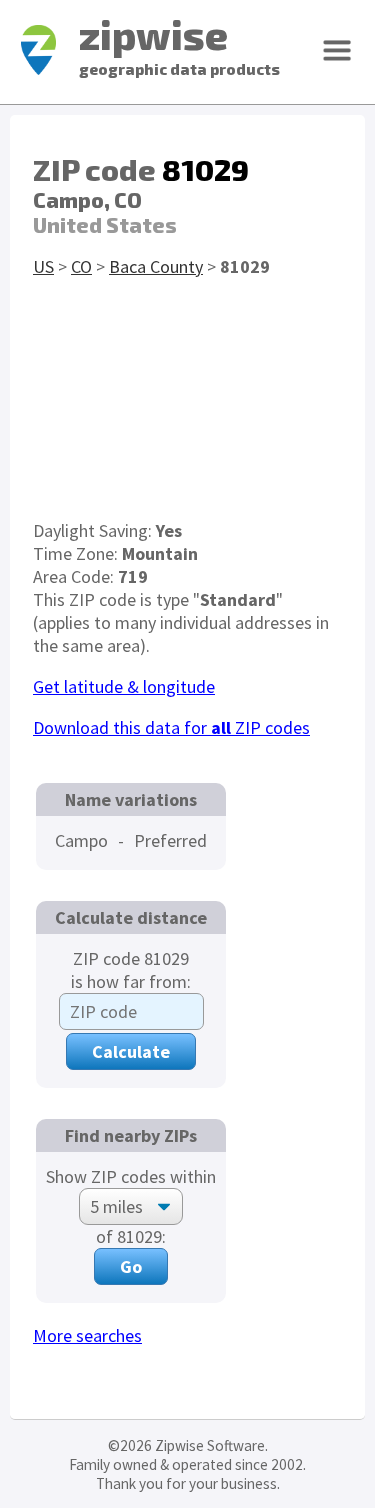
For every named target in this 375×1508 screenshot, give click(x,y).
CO (81, 266)
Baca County (156, 266)
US (43, 266)
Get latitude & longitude (124, 686)
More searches (87, 1335)
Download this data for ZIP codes (171, 727)
